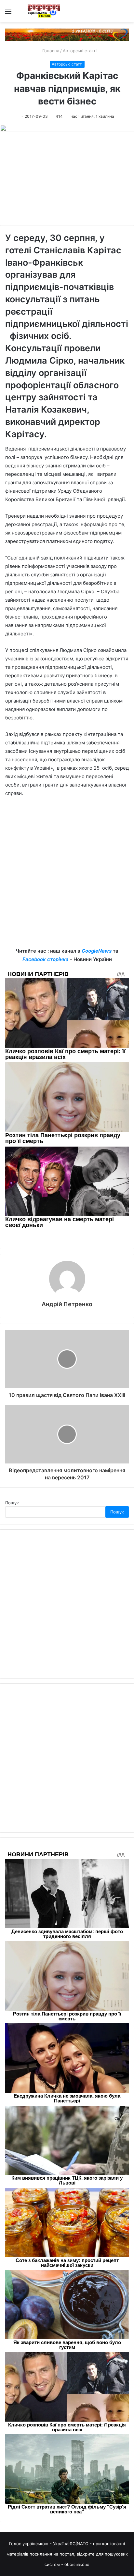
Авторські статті (80, 51)
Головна (50, 51)
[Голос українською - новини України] (44, 11)
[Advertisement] (67, 877)
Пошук (12, 1503)
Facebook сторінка (46, 959)
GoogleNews (97, 951)
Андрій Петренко (67, 1304)
